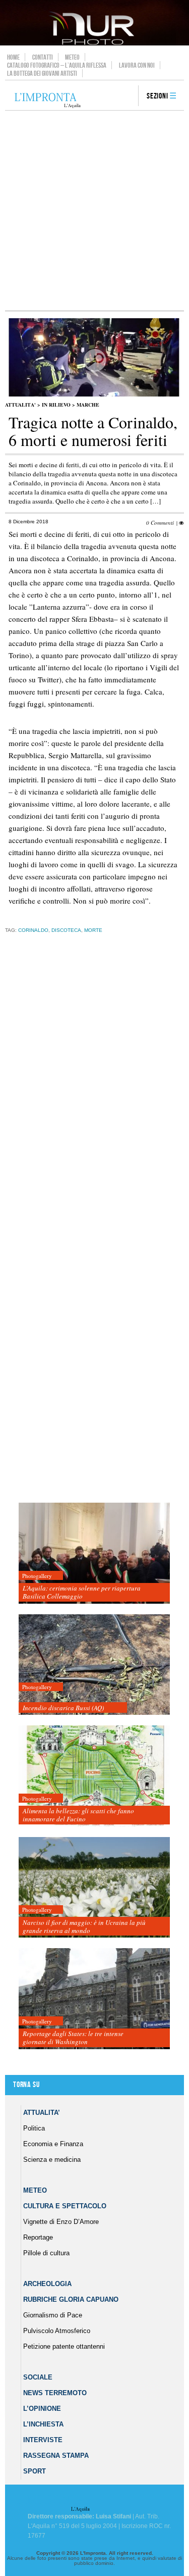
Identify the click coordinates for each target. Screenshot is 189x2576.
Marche (88, 405)
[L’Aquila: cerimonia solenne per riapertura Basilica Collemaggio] (94, 1553)
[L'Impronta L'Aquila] (48, 101)
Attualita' (20, 405)
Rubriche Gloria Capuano (71, 2299)
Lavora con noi (137, 65)
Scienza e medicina (52, 2160)
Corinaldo (33, 930)
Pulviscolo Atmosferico (57, 2331)
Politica (34, 2128)
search (127, 96)
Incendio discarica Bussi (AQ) (63, 1708)
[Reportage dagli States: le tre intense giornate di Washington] (94, 1999)
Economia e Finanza (53, 2144)
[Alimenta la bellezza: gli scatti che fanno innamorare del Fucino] (94, 1776)
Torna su (26, 2085)
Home (13, 57)
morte (93, 930)
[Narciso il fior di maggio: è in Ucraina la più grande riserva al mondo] (94, 1888)
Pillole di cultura (46, 2253)
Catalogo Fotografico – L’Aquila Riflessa (57, 65)
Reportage (38, 2237)
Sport (35, 2471)
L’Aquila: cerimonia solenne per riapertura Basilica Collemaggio (82, 1592)
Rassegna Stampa (56, 2456)
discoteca (66, 930)
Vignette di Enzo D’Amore (61, 2222)
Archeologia (47, 2284)
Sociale (38, 2377)
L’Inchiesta (43, 2424)
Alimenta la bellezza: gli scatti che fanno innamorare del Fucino (78, 1815)
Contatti (43, 57)
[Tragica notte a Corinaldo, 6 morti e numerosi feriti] (94, 394)
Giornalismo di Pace (53, 2315)
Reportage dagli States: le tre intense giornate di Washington (73, 2038)
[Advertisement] (94, 210)
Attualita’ (42, 2113)
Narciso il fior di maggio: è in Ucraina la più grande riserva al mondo (84, 1926)
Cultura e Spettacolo (65, 2206)
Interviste (43, 2440)
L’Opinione (42, 2409)
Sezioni (157, 96)
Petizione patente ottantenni (64, 2346)
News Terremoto (55, 2393)
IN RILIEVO (56, 405)
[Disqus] (92, 1099)
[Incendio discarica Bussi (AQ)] (94, 1665)
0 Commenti (160, 523)
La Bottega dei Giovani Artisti (42, 73)
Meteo (72, 57)
